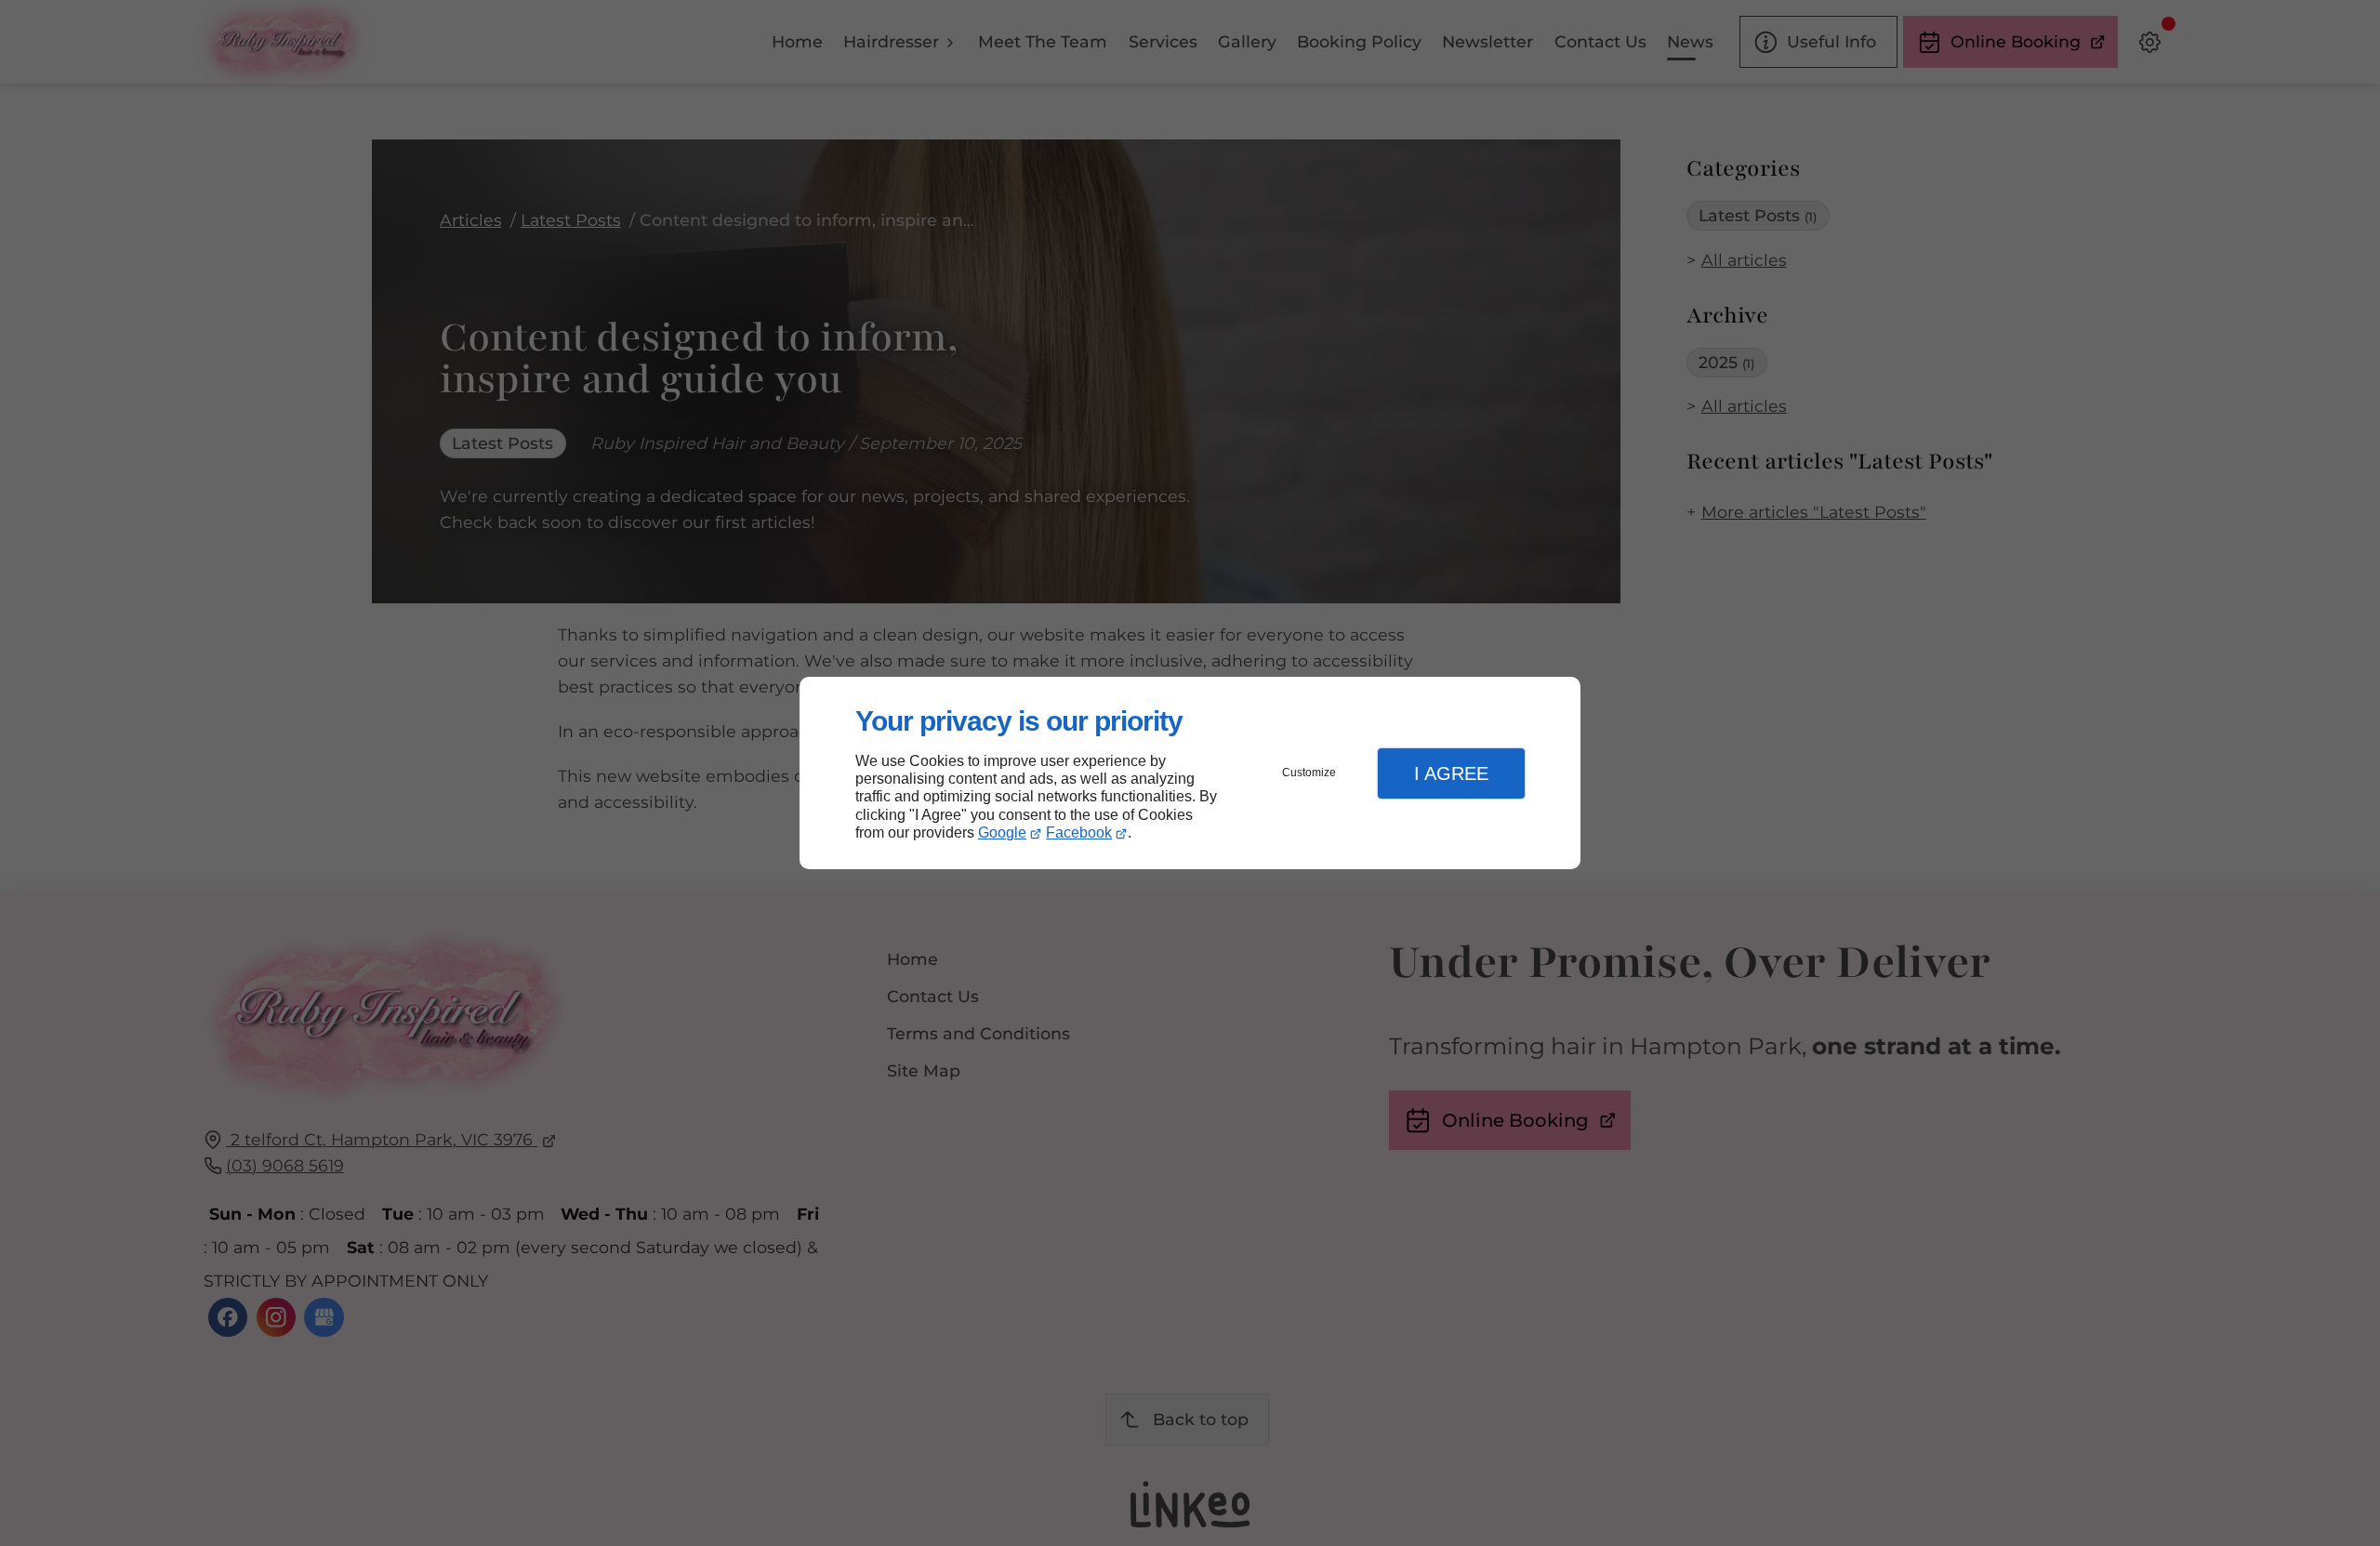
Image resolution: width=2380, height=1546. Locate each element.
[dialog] (1190, 773)
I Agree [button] (1451, 773)
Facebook (1079, 832)
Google (1002, 832)
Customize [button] (1309, 773)
